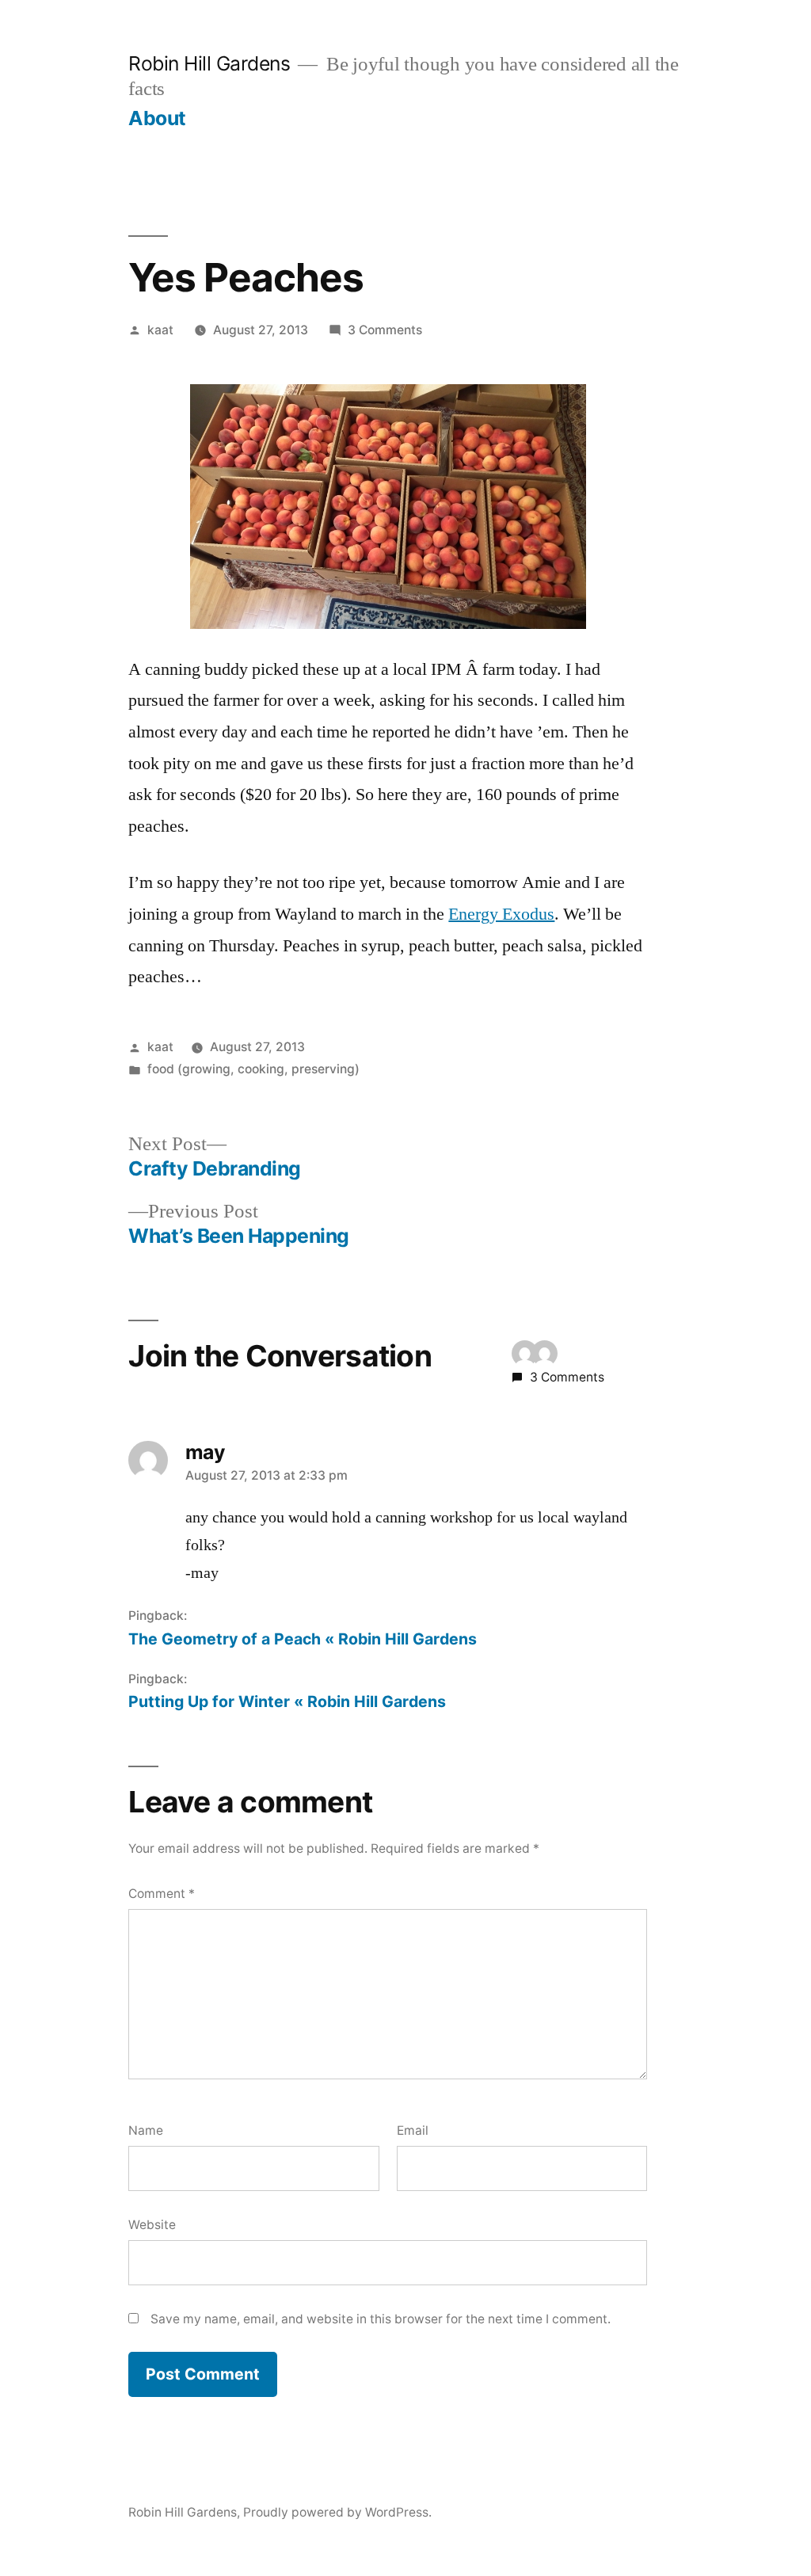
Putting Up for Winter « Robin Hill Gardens (287, 1701)
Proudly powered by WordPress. (337, 2512)
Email (413, 2130)
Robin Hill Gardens (209, 63)
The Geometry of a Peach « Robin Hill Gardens (303, 1639)
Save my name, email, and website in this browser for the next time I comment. (381, 2319)
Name (146, 2130)
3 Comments (385, 330)
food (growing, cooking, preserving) (253, 1069)
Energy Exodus (501, 914)
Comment (162, 1894)
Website (152, 2225)
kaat (160, 330)
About (157, 118)
